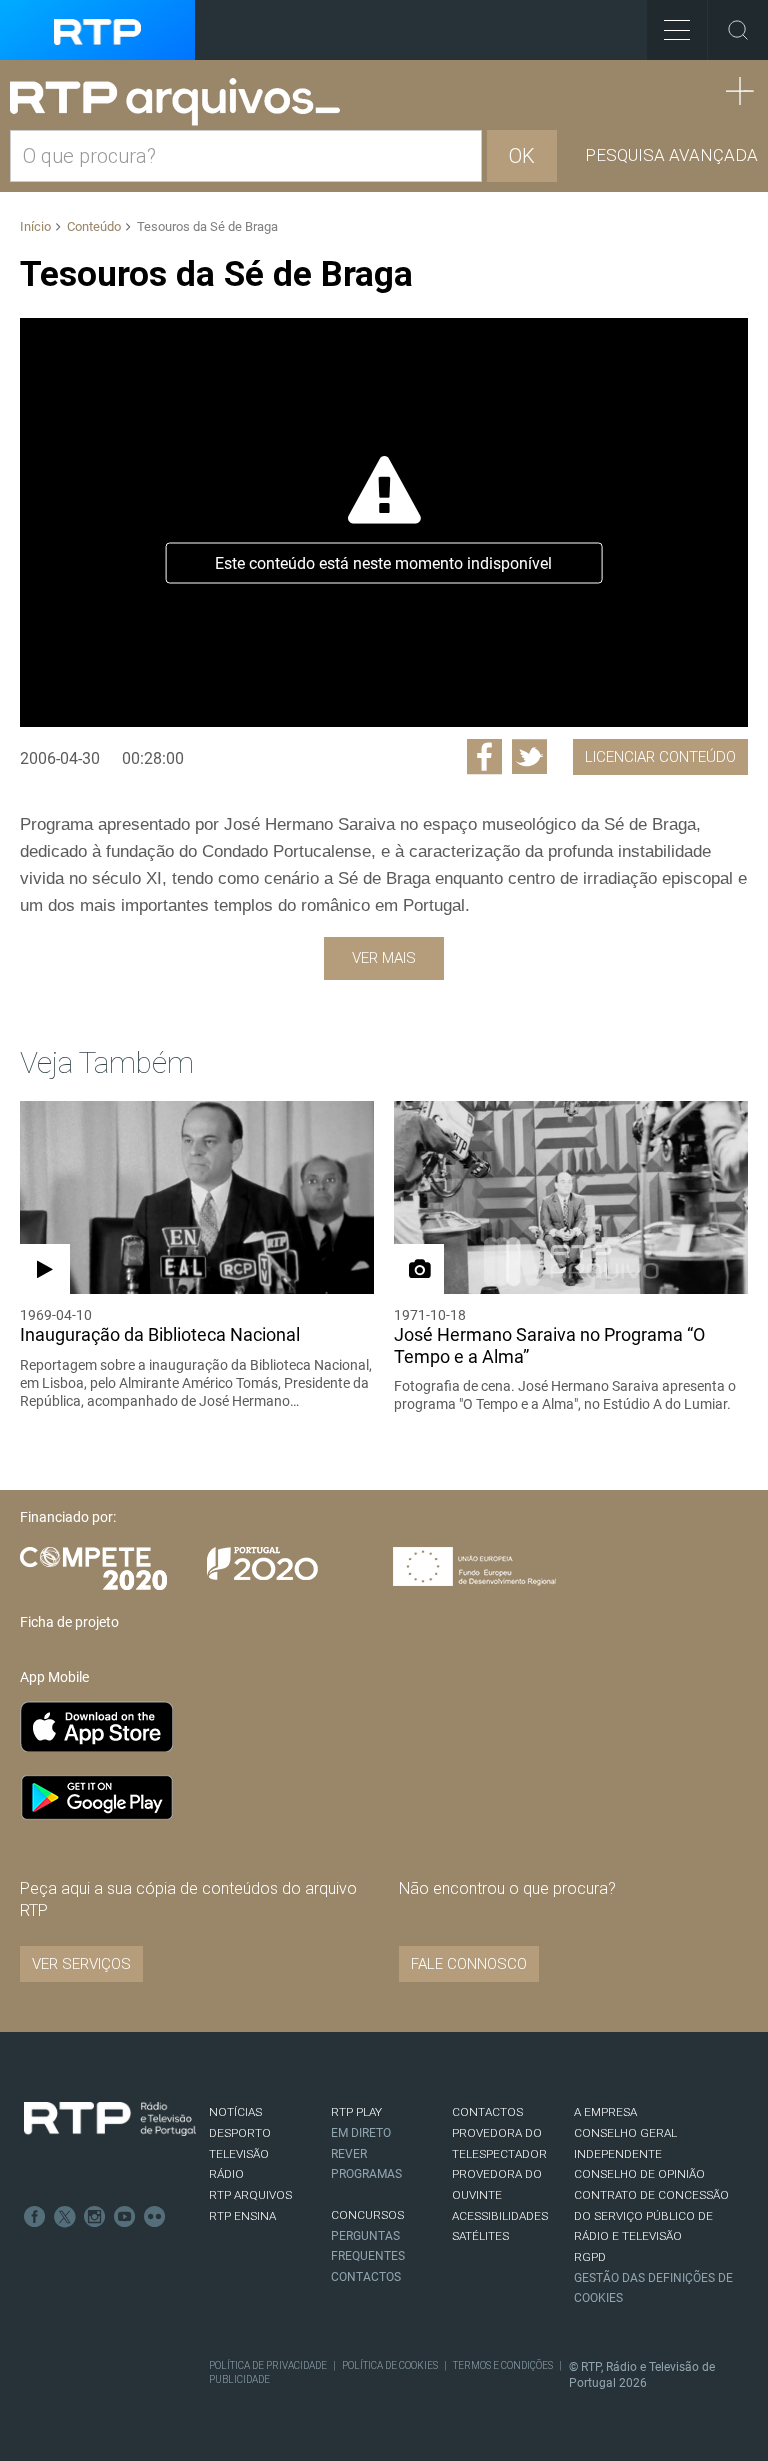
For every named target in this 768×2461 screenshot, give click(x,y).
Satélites (480, 2236)
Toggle (738, 30)
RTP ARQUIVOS (250, 2195)
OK (522, 156)
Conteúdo (94, 226)
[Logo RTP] (110, 2119)
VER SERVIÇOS (81, 1964)
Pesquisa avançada (671, 155)
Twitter (65, 2217)
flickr (155, 2217)
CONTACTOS (487, 2112)
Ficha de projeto (69, 1622)
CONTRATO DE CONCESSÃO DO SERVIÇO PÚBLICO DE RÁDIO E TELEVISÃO (651, 2215)
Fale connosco (469, 1964)
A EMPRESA (605, 2112)
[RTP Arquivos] (182, 102)
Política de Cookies (390, 2365)
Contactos (366, 2277)
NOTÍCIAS (235, 2112)
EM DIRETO (361, 2133)
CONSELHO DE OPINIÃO (639, 2174)
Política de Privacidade (268, 2365)
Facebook (35, 2217)
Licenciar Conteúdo (660, 757)
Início (35, 226)
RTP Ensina (242, 2216)
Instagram (95, 2217)
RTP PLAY (356, 2112)
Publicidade (239, 2379)
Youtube (125, 2217)
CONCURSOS (367, 2215)
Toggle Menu (677, 30)
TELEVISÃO (239, 2154)
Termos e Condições (503, 2365)
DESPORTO (240, 2133)
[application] (384, 522)
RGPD (590, 2257)
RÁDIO (226, 2174)
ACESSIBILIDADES (500, 2216)
